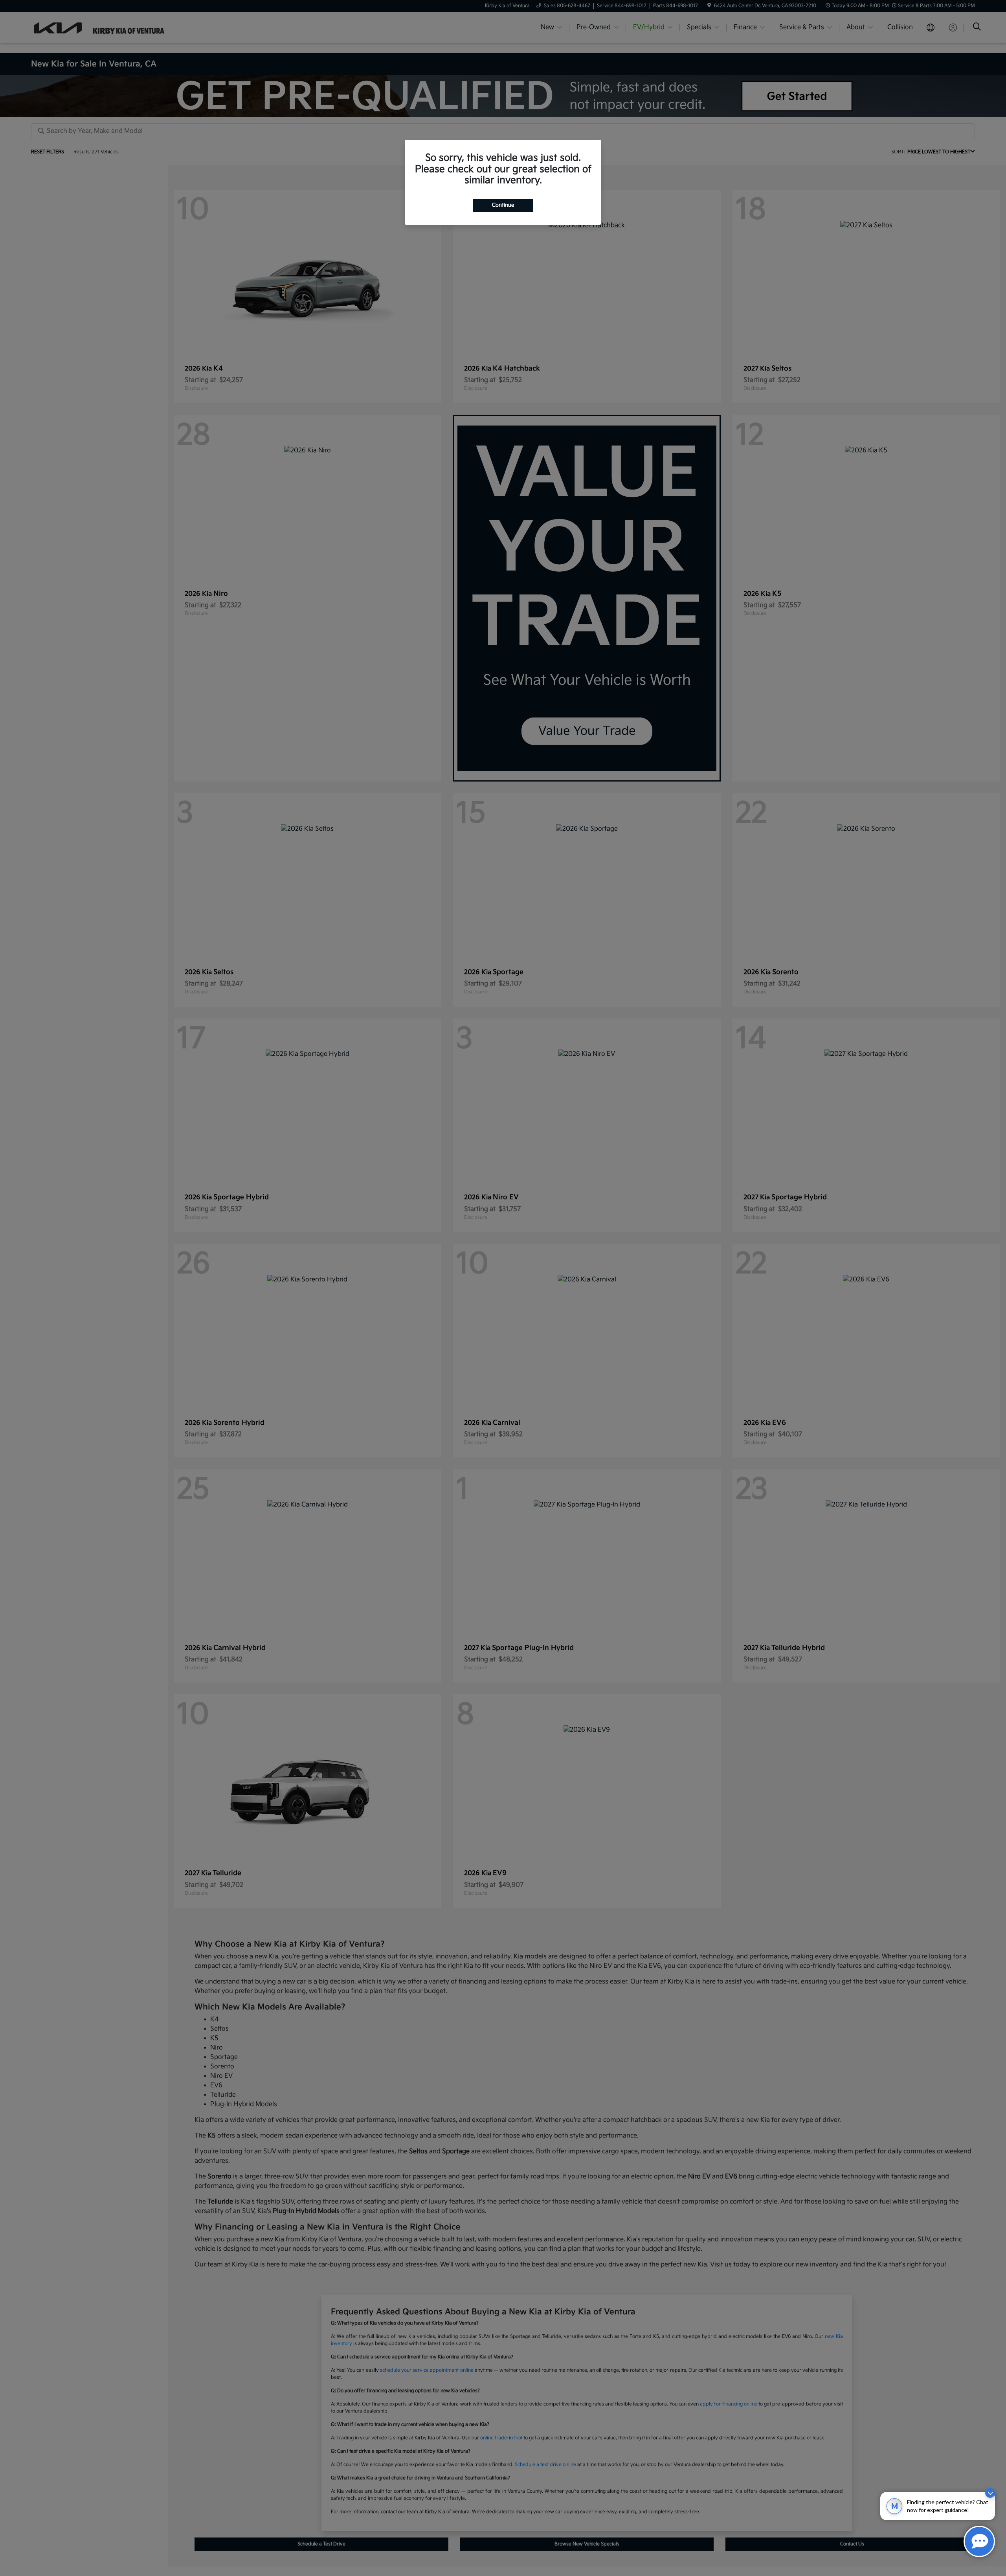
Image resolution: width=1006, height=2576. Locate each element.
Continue (503, 205)
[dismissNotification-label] (990, 2493)
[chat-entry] (979, 2541)
